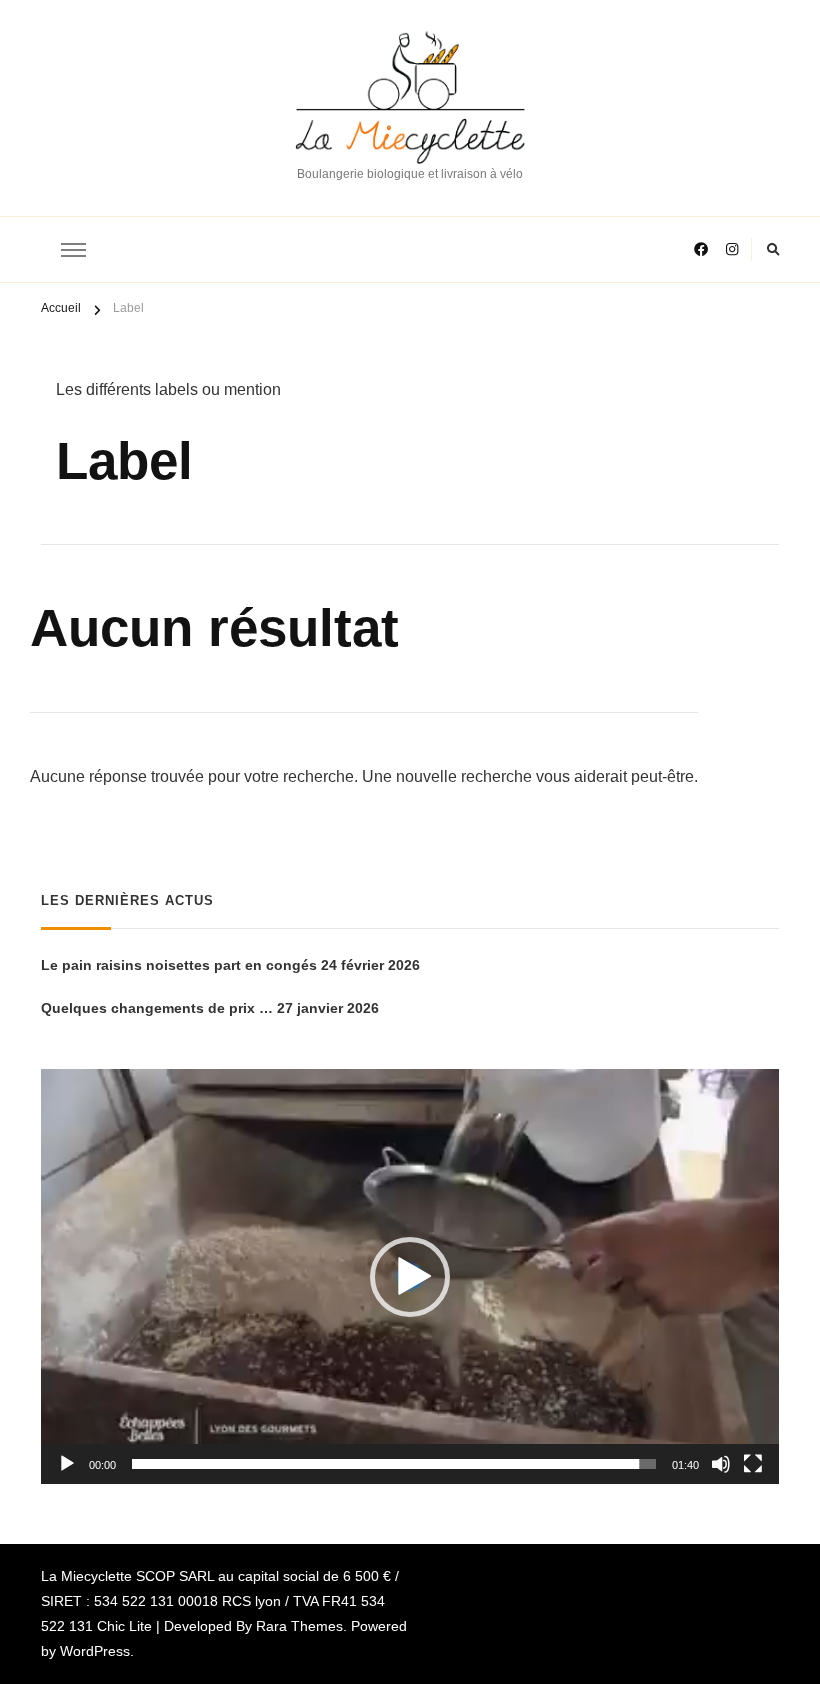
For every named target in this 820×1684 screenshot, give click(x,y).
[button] (410, 1277)
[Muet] (721, 1464)
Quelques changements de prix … (157, 1008)
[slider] (394, 1464)
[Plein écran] (753, 1464)
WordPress (95, 1651)
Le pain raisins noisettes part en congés (179, 965)
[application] (410, 1276)
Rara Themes (299, 1626)
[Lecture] (67, 1464)
